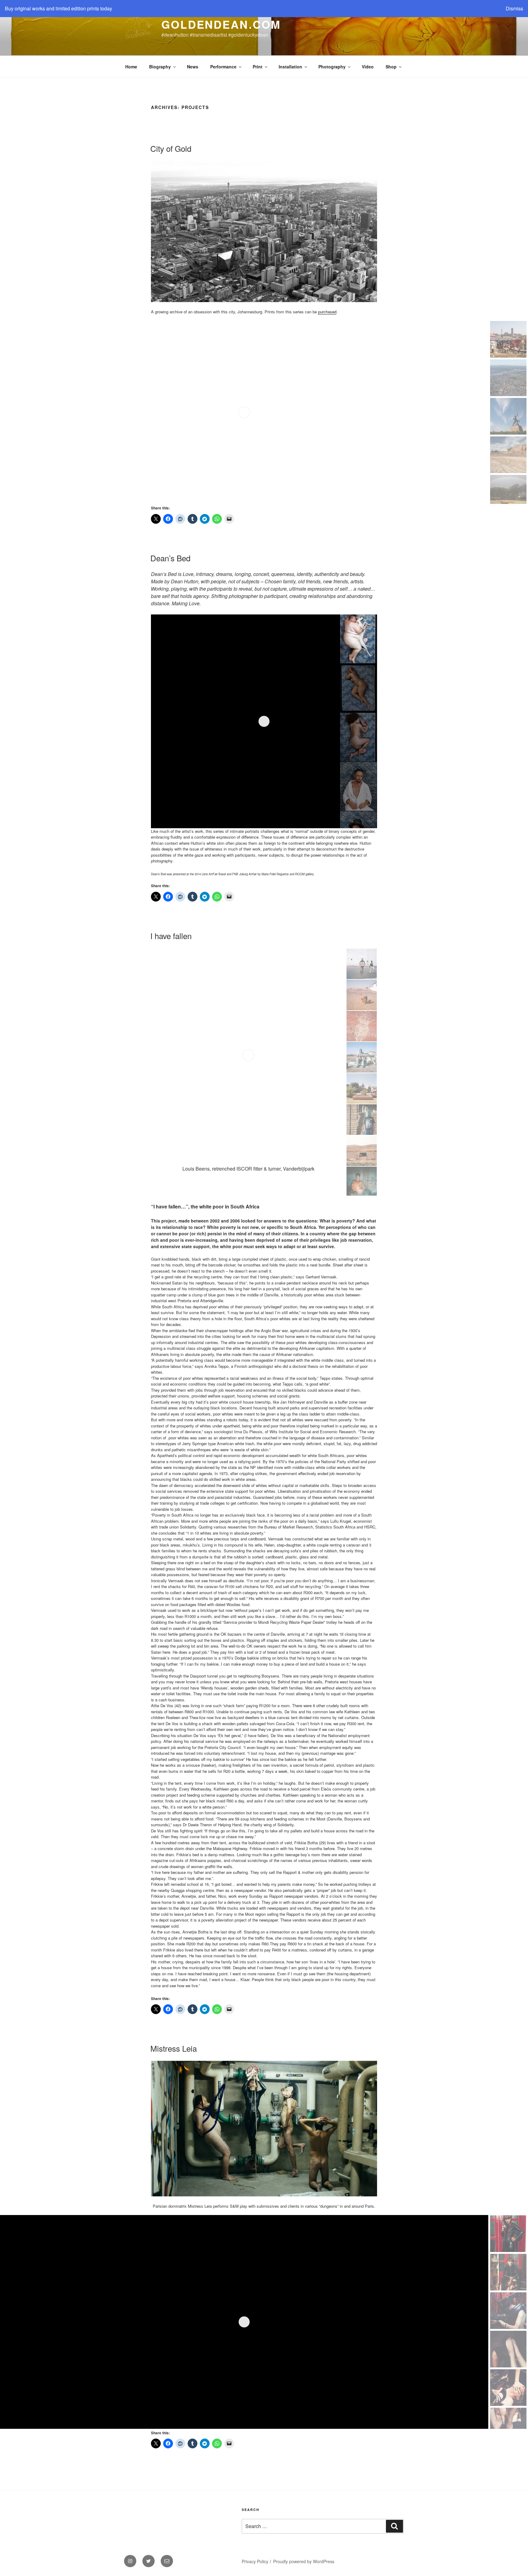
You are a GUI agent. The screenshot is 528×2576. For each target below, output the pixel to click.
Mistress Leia (174, 2048)
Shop (391, 67)
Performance (223, 67)
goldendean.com (221, 24)
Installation (290, 67)
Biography (160, 67)
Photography (332, 67)
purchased (327, 312)
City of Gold (171, 148)
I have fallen (171, 936)
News (193, 67)
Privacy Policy (255, 2561)
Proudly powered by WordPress (304, 2561)
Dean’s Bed (170, 558)
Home (131, 67)
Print (258, 67)
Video (368, 67)
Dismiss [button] (514, 8)
